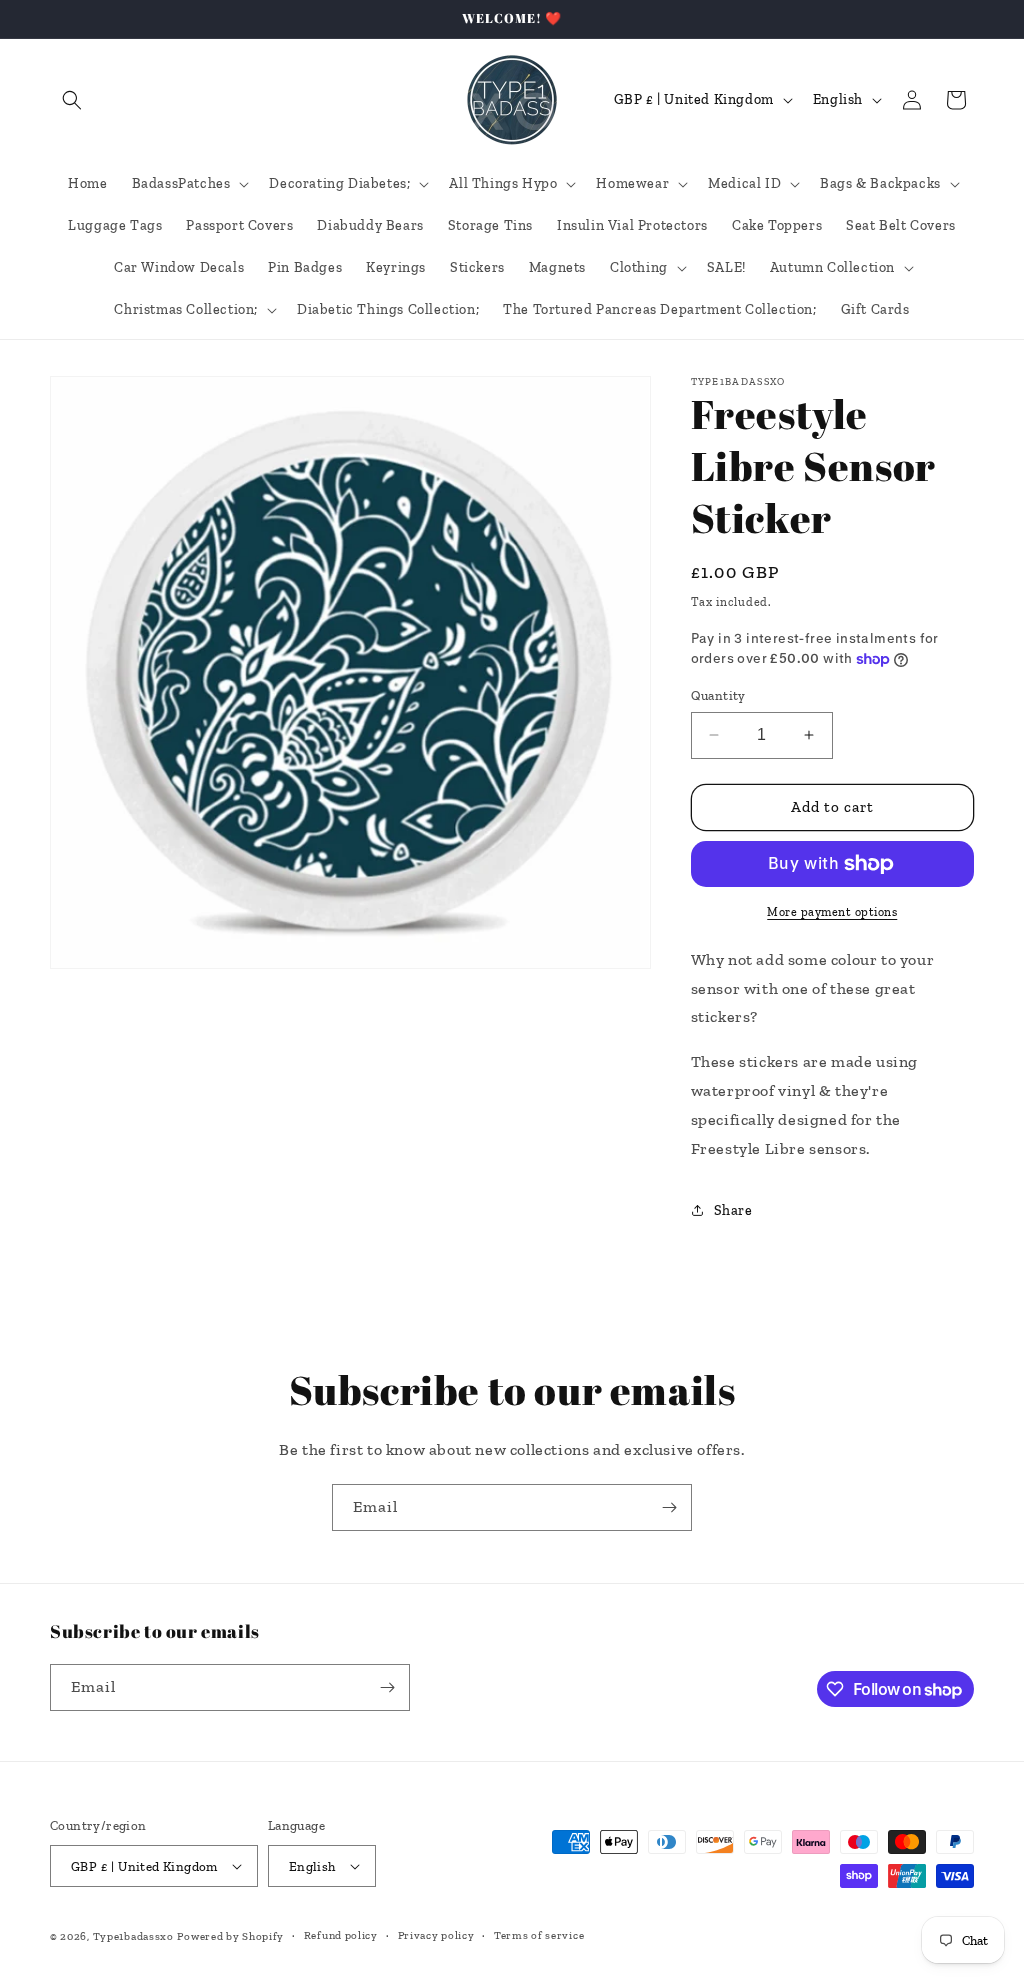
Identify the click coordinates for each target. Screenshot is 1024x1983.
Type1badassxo (133, 1936)
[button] (72, 100)
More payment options (832, 912)
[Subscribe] (669, 1507)
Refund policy (341, 1935)
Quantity (718, 695)
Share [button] (733, 1210)
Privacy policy (436, 1935)
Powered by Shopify (230, 1936)
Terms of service (539, 1935)
